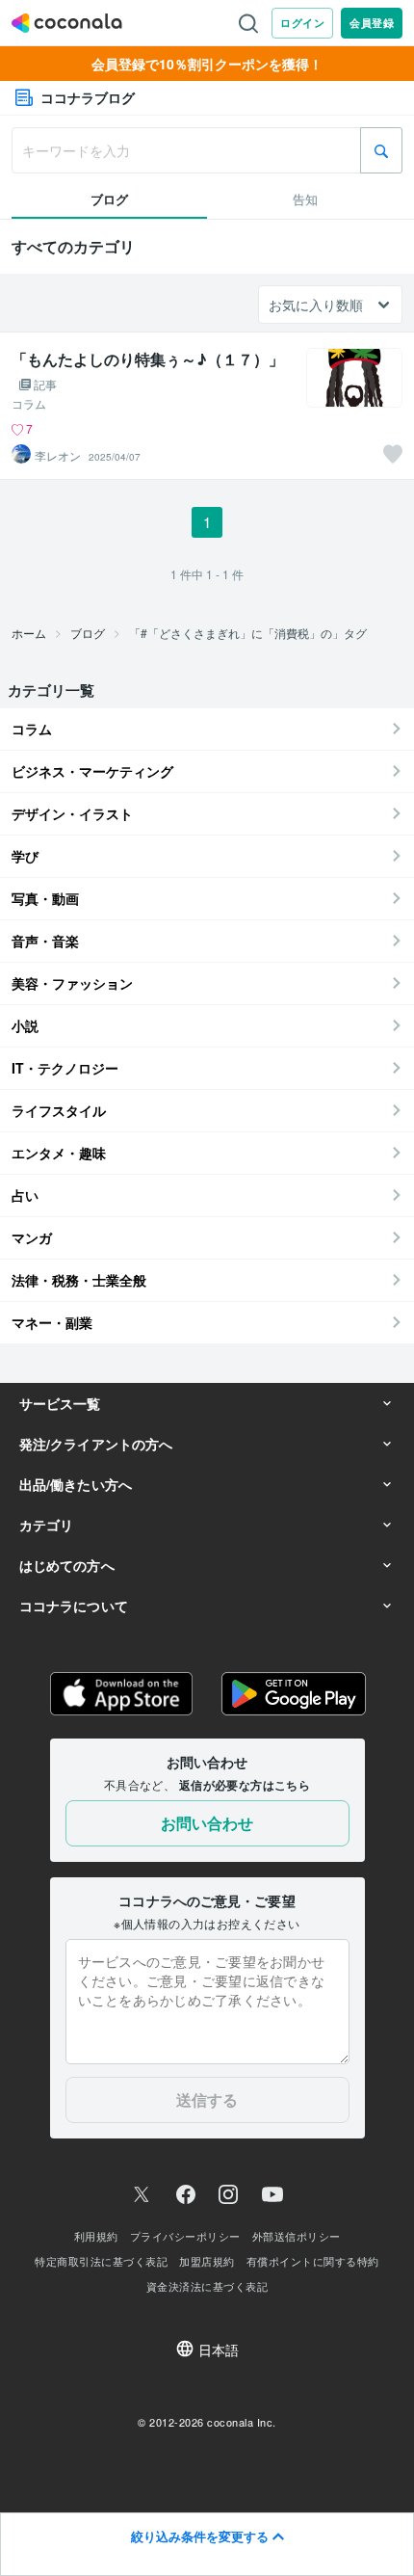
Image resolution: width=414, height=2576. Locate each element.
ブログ (88, 633)
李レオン (58, 456)
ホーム (29, 633)
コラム (29, 404)
